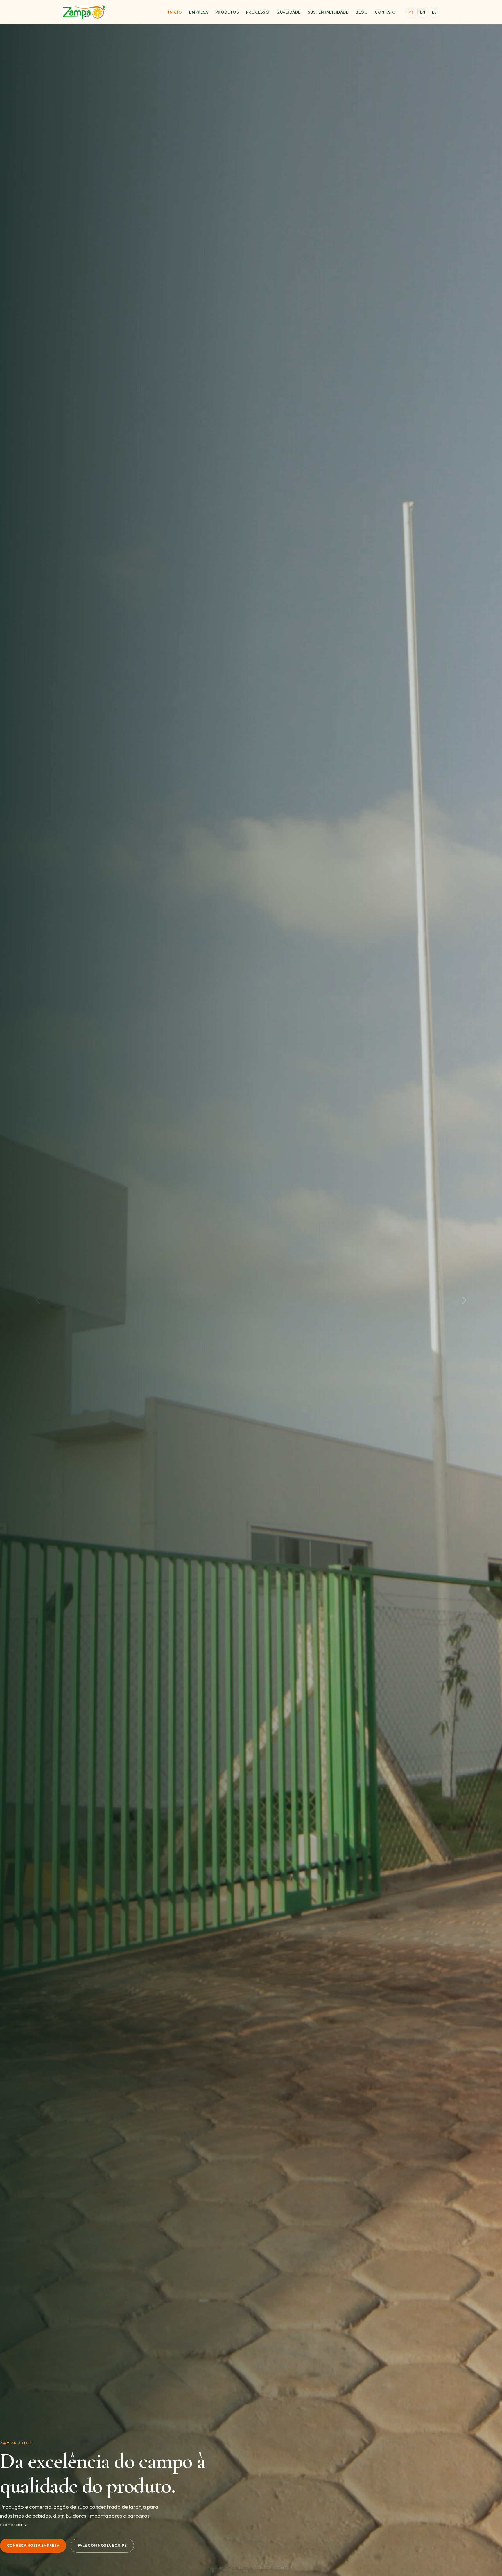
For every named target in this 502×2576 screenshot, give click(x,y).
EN (423, 12)
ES (434, 12)
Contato (385, 12)
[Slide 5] (256, 2568)
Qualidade (288, 12)
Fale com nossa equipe (102, 2545)
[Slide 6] (267, 2568)
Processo (258, 12)
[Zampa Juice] (84, 12)
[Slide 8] (288, 2568)
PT (411, 12)
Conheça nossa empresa (33, 2545)
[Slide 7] (277, 2568)
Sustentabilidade (328, 12)
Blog (362, 12)
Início (175, 12)
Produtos (227, 12)
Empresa (199, 12)
